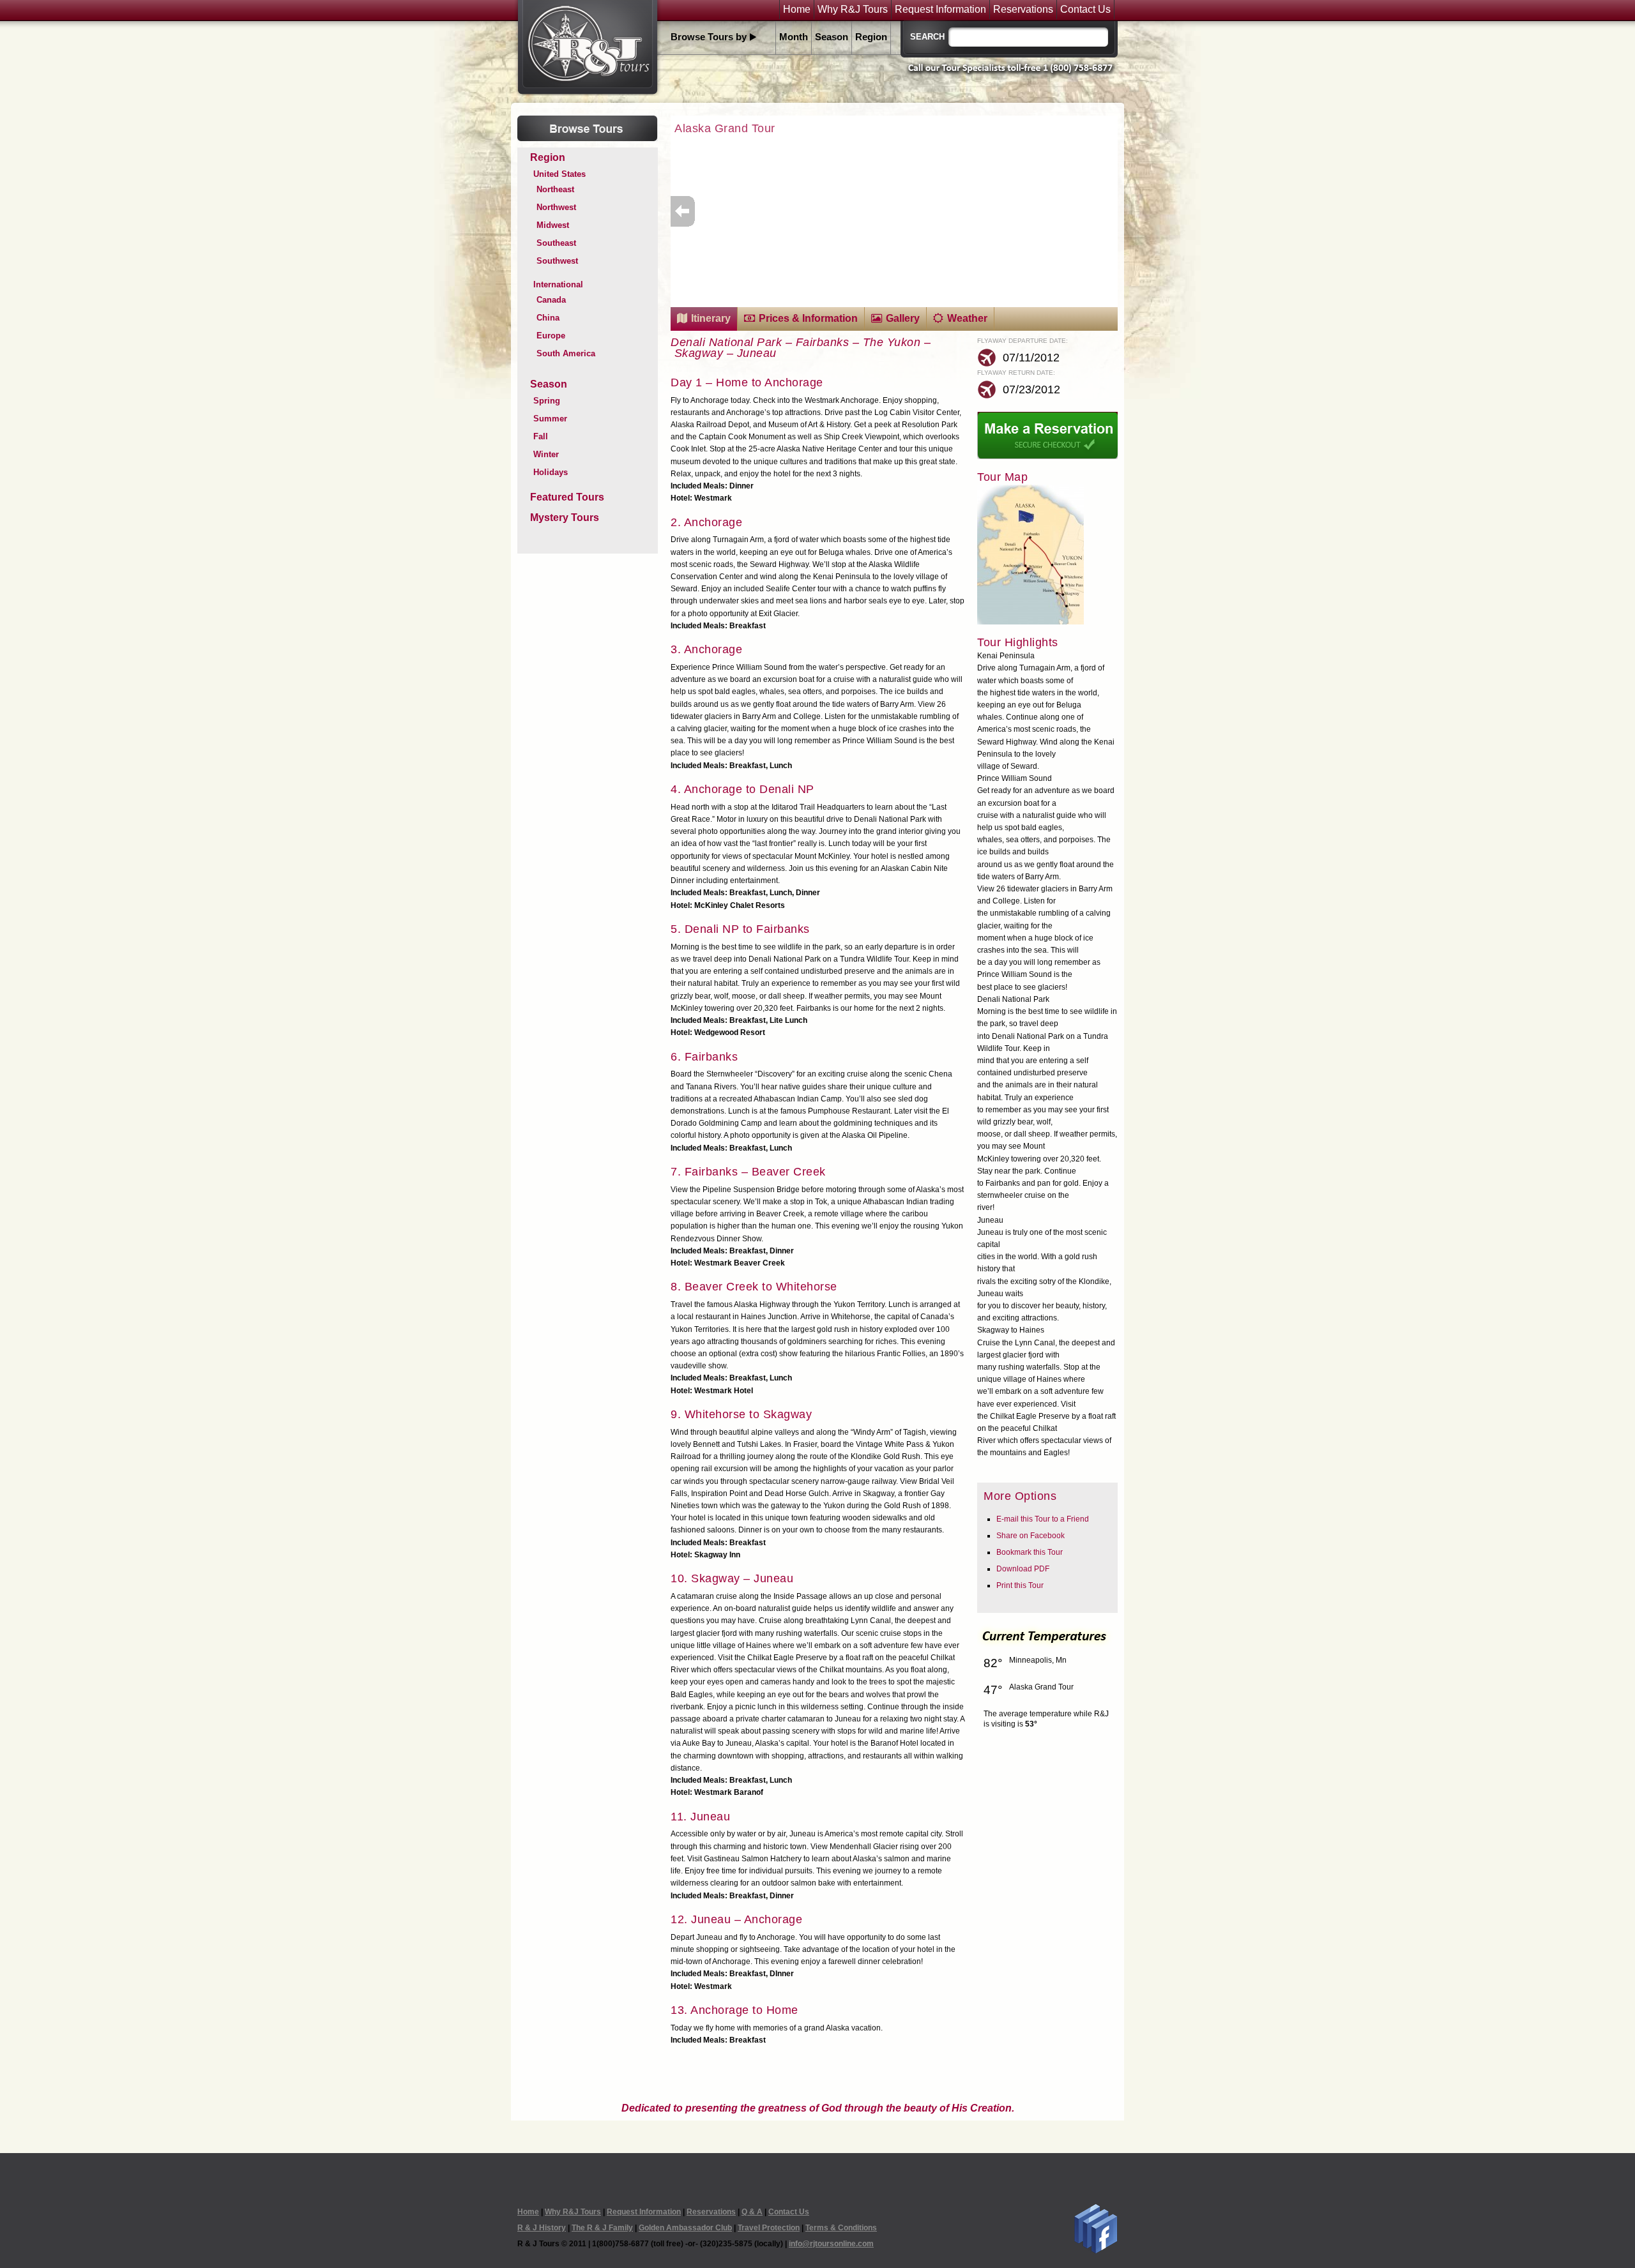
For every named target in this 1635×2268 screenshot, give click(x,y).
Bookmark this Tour (1030, 1552)
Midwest (553, 225)
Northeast (555, 189)
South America (566, 353)
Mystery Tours (565, 518)
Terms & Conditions (841, 2228)
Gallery (903, 318)
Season (832, 37)
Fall (541, 436)
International (558, 284)
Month (794, 37)
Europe (551, 336)
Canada (551, 300)
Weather (967, 318)
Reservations (1023, 10)
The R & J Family (602, 2228)
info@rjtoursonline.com (831, 2244)
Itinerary (711, 318)
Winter (546, 454)
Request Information (940, 10)
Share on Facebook (1030, 1536)
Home (797, 10)
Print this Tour (1020, 1585)
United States (559, 174)
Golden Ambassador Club (685, 2228)
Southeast (556, 243)
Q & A (752, 2212)
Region (871, 37)
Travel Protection (769, 2228)
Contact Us (1085, 10)
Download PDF (1023, 1569)
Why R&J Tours (853, 10)
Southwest (557, 261)
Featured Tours (567, 497)
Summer (550, 419)
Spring (547, 401)
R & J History (542, 2228)
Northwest (556, 207)
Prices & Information (808, 318)
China (548, 318)
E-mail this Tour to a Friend (1043, 1519)
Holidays (551, 472)
